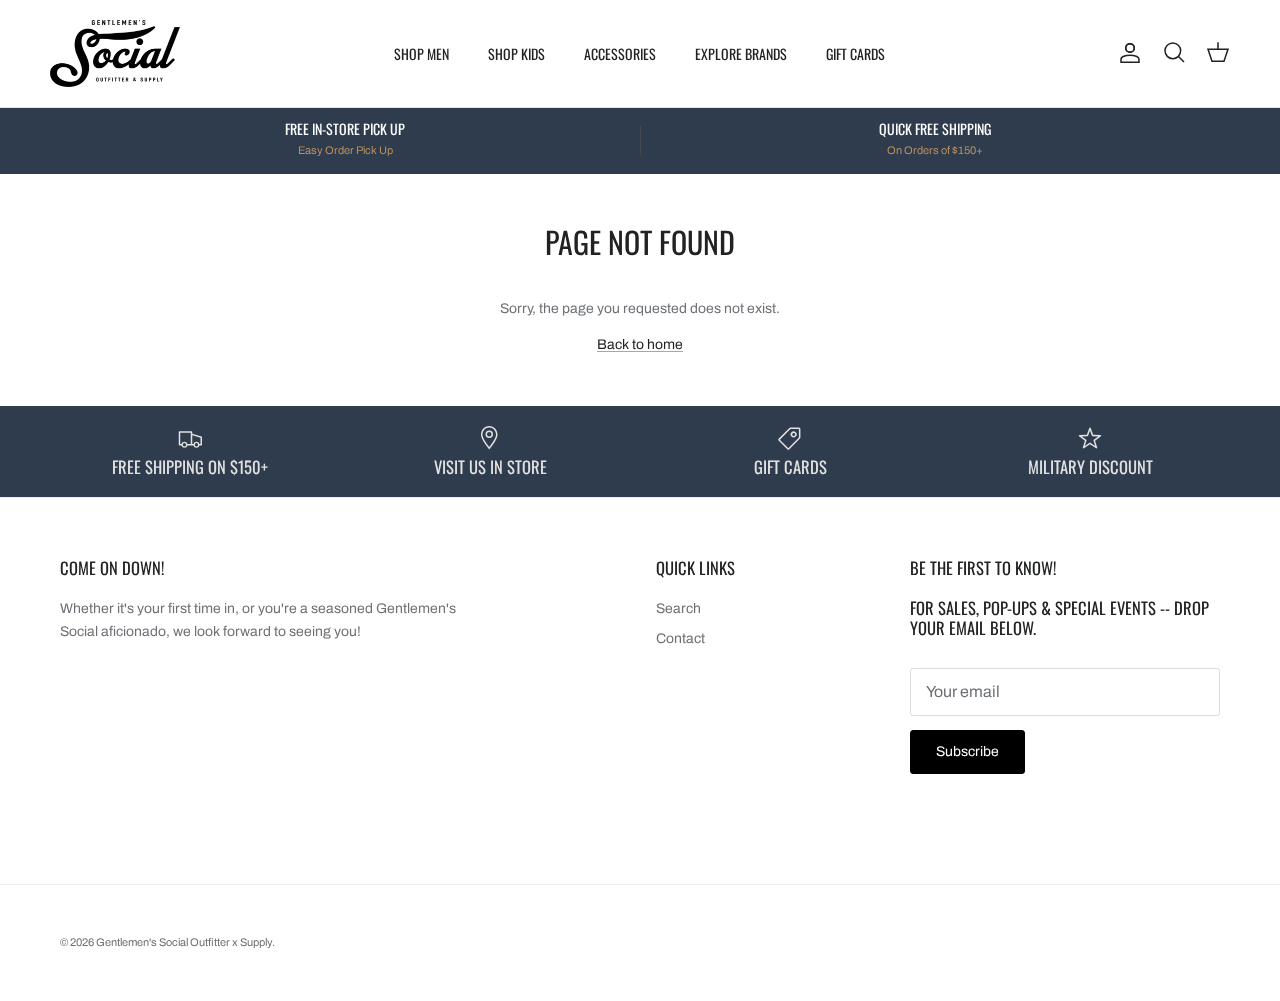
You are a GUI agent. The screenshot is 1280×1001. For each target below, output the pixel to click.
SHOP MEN (421, 53)
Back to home (640, 344)
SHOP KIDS (516, 53)
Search (678, 608)
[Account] (1126, 53)
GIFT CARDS (855, 53)
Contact (680, 638)
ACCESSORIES (620, 53)
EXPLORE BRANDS (741, 53)
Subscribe (967, 751)
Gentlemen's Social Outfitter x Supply (184, 942)
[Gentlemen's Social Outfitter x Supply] (115, 53)
